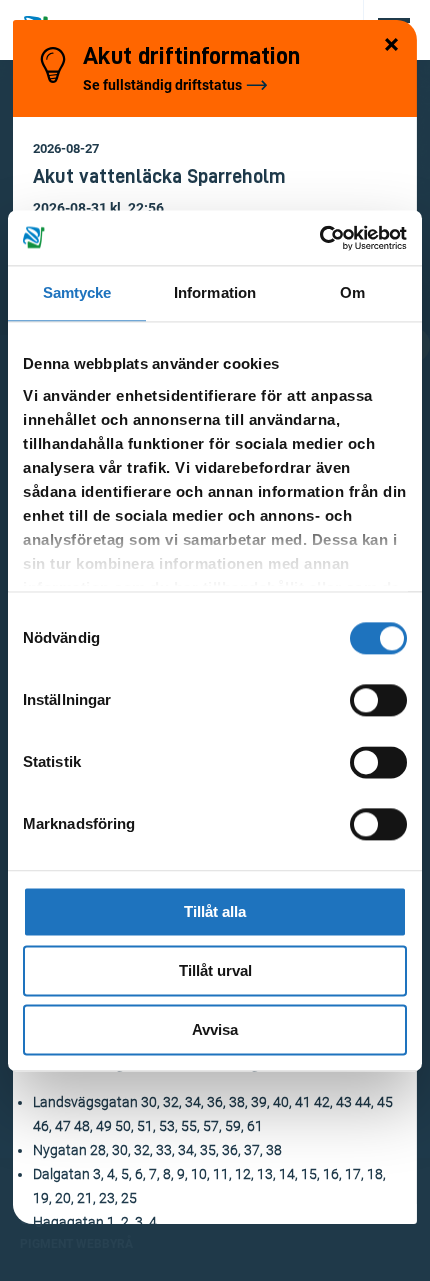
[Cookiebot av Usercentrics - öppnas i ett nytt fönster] (319, 238)
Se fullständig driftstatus (162, 85)
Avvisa (215, 1029)
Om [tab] (352, 292)
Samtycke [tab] (77, 292)
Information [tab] (215, 292)
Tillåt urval (215, 970)
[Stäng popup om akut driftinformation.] (392, 46)
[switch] (378, 700)
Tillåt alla (215, 911)
